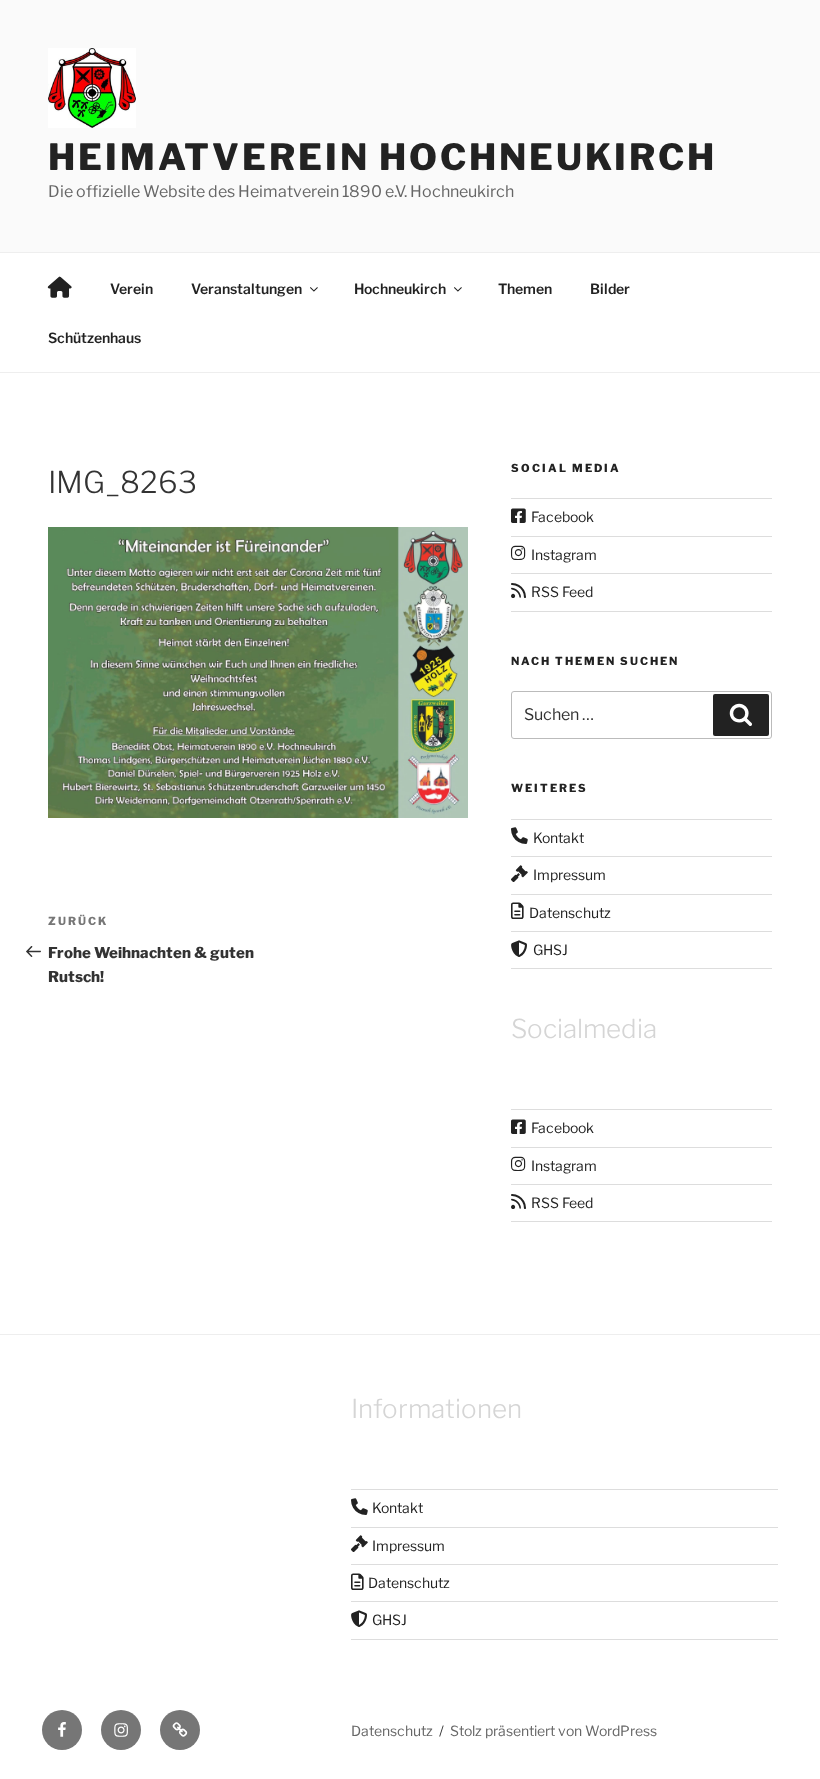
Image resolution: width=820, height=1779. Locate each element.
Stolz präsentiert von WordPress (553, 1730)
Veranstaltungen (246, 288)
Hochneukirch (400, 288)
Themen (525, 288)
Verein (131, 288)
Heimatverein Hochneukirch (382, 157)
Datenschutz (392, 1730)
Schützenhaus (94, 337)
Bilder (610, 288)
